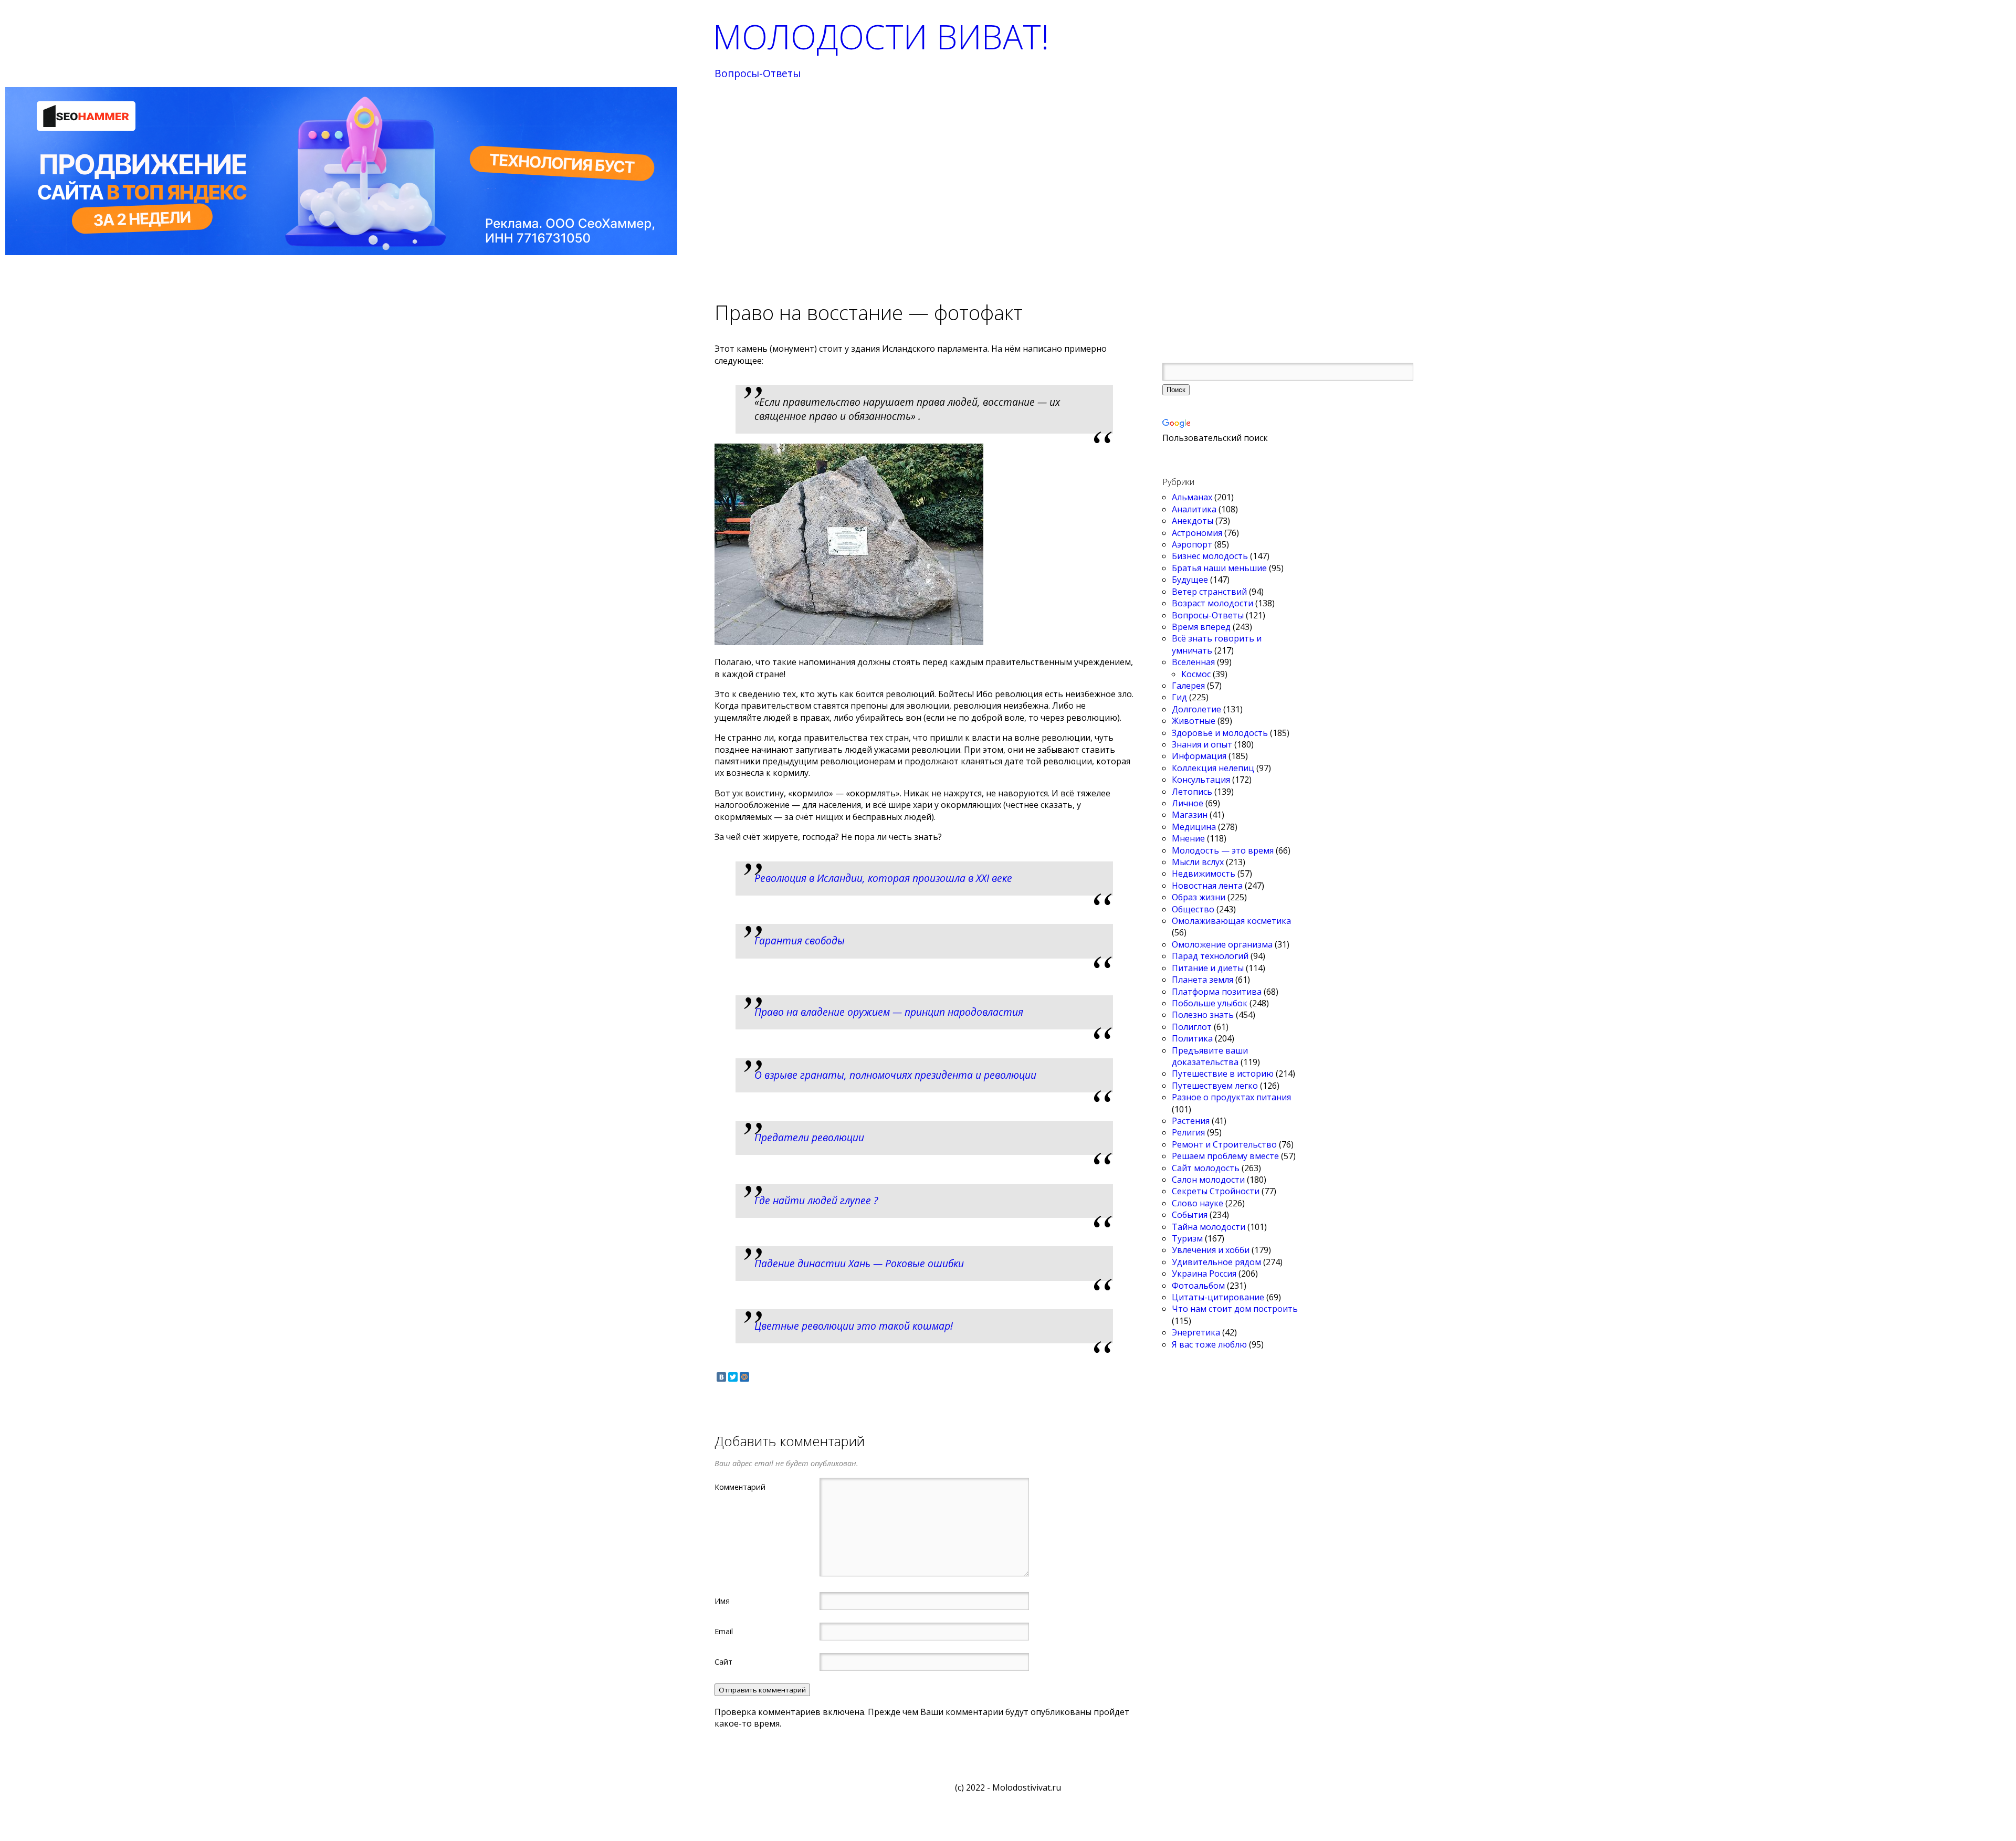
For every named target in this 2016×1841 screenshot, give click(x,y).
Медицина (1194, 827)
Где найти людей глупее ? (816, 1200)
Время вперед (1201, 627)
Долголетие (1196, 709)
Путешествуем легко (1215, 1086)
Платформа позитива (1217, 992)
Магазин (1190, 815)
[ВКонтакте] (721, 1377)
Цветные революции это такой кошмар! (854, 1326)
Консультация (1201, 780)
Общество (1193, 909)
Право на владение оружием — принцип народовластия (889, 1012)
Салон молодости (1208, 1180)
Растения (1191, 1121)
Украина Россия (1204, 1274)
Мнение (1188, 838)
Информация (1199, 756)
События (1190, 1215)
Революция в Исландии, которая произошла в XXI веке (883, 878)
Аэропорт (1192, 544)
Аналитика (1194, 509)
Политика (1192, 1038)
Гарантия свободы (800, 940)
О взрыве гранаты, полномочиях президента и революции (895, 1075)
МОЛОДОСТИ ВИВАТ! (881, 36)
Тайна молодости (1209, 1227)
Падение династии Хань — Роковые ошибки (859, 1263)
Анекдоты (1193, 521)
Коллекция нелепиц (1213, 768)
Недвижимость (1204, 874)
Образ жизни (1199, 897)
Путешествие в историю (1223, 1074)
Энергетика (1196, 1332)
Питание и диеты (1208, 968)
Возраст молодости (1212, 603)
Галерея (1188, 686)
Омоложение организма (1222, 944)
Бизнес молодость (1210, 556)
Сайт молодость (1206, 1168)
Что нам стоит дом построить (1235, 1309)
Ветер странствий (1209, 592)
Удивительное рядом (1216, 1262)
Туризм (1187, 1238)
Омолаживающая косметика (1231, 921)
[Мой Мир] (744, 1377)
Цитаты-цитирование (1218, 1297)
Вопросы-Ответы (758, 74)
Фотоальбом (1198, 1286)
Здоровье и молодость (1220, 733)
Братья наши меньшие (1219, 568)
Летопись (1192, 792)
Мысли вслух (1198, 862)
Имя (722, 1601)
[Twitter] (733, 1377)
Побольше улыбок (1210, 1003)
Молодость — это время (1223, 850)
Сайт (723, 1661)
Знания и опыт (1202, 744)
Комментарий (740, 1487)
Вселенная (1193, 662)
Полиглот (1192, 1027)
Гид (1179, 697)
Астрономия (1197, 533)
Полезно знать (1203, 1015)
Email (724, 1631)
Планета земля (1203, 980)
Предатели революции (809, 1137)
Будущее (1190, 580)
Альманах (1192, 497)
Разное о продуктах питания (1231, 1097)
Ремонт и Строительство (1224, 1144)
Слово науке (1198, 1203)
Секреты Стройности (1216, 1191)
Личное (1188, 803)
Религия (1188, 1132)
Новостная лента (1207, 886)
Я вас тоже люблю (1209, 1344)
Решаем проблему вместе (1225, 1156)
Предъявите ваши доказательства (1210, 1056)
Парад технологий (1210, 956)
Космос (1196, 674)
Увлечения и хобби (1211, 1250)
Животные (1194, 721)
